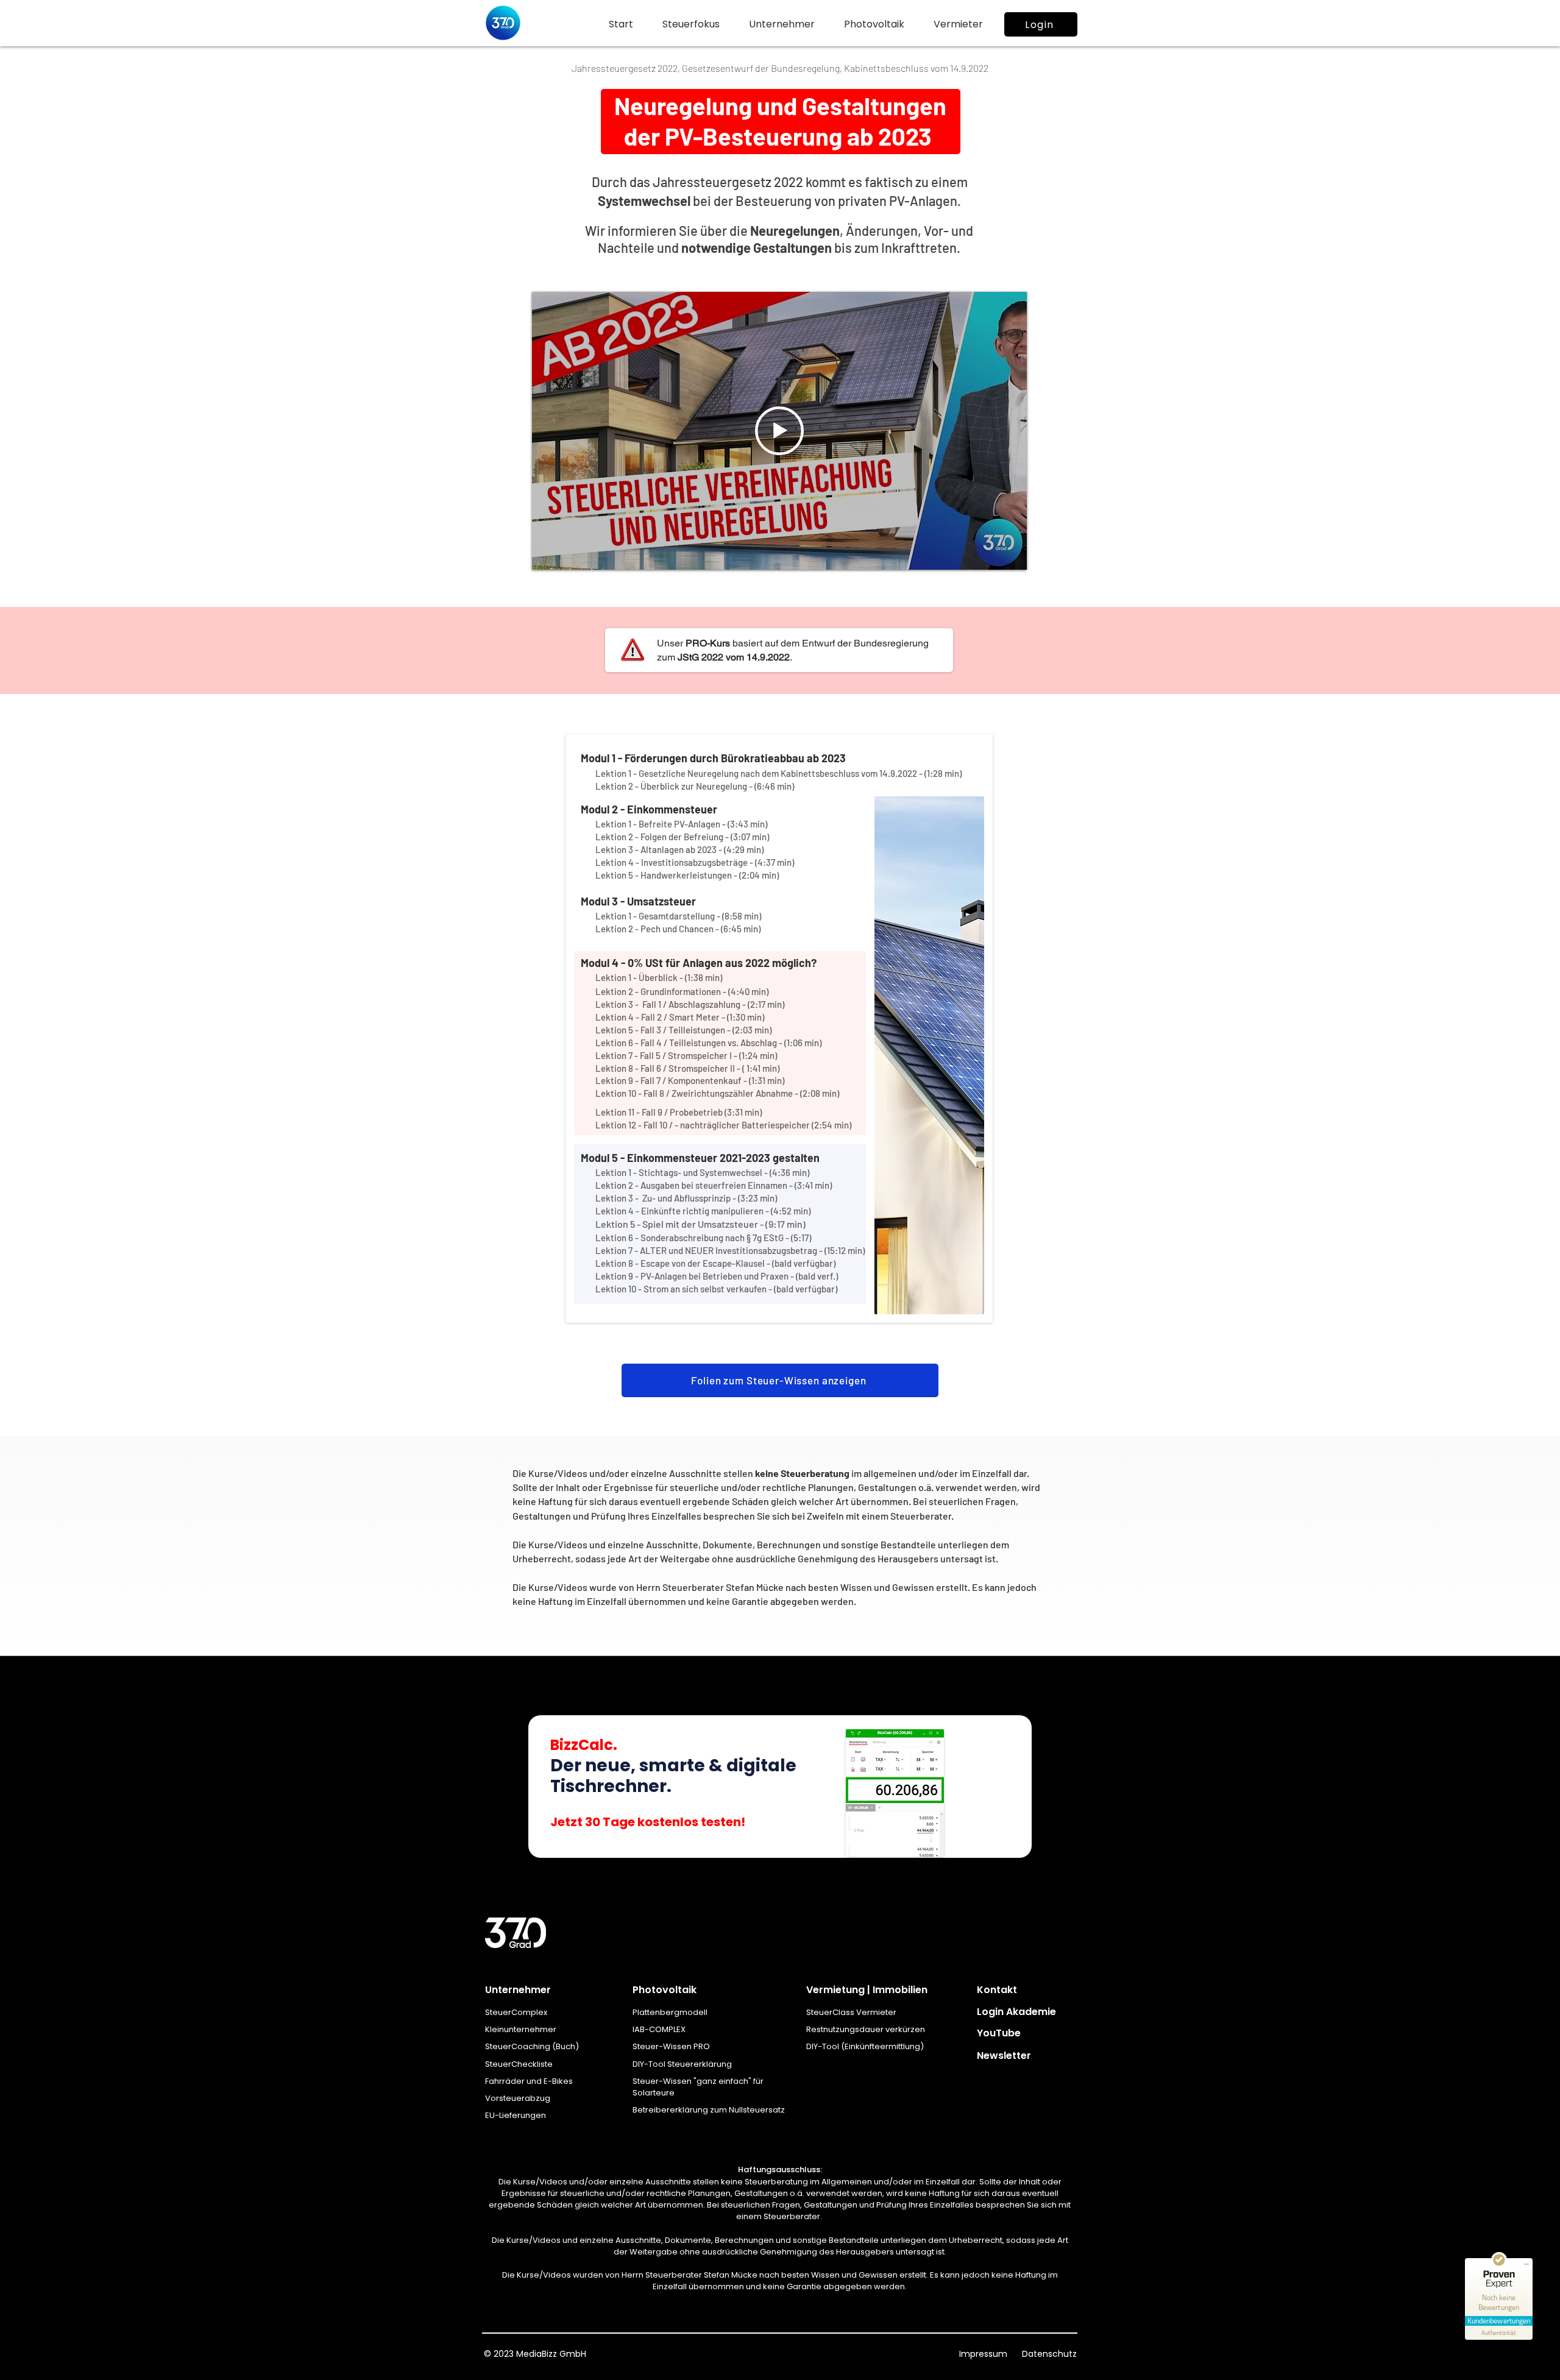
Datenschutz (1048, 2354)
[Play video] (779, 431)
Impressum (984, 2354)
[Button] (780, 1785)
